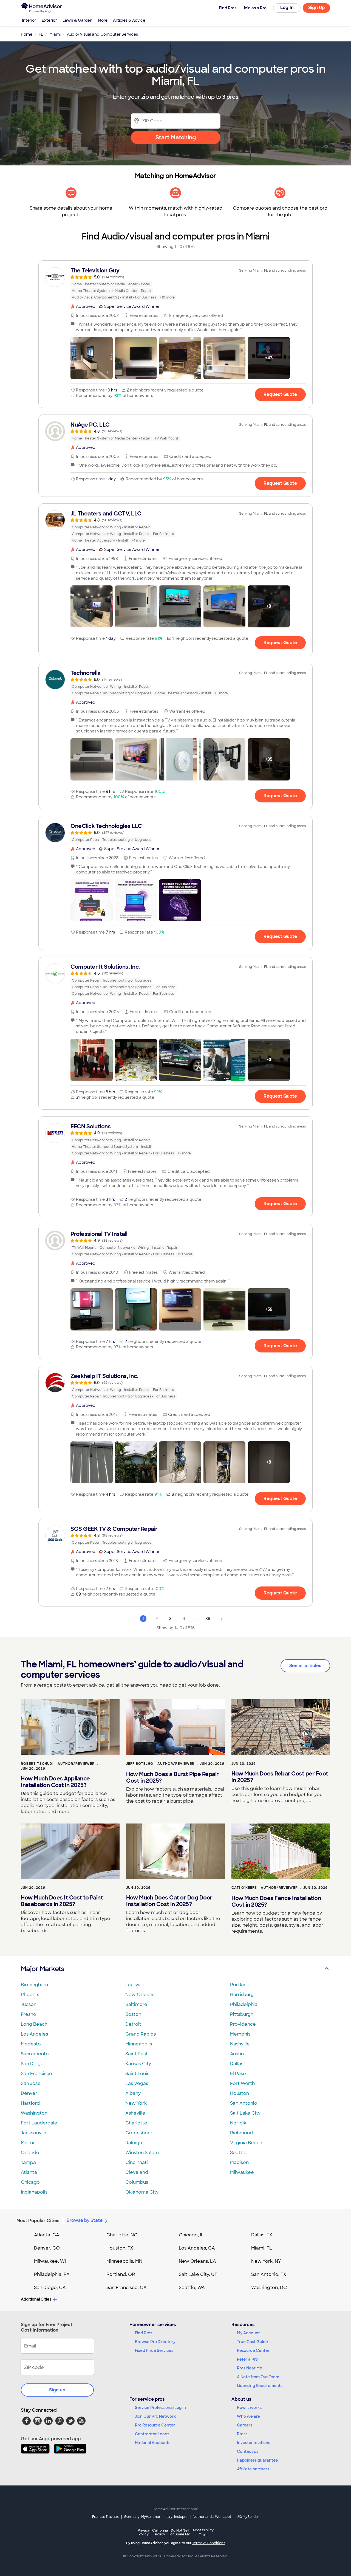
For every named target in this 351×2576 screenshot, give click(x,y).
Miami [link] (55, 34)
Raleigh (134, 2143)
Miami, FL (262, 2248)
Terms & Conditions (209, 2543)
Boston (133, 2014)
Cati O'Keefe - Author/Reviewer (265, 1888)
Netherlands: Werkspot (212, 2517)
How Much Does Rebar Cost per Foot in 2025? (280, 1777)
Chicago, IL (191, 2235)
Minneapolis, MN (124, 2261)
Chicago (30, 2182)
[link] (175, 284)
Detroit (133, 2024)
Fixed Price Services (154, 2350)
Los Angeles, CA (197, 2248)
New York (136, 2103)
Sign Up (317, 8)
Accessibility (203, 2533)
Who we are (248, 2416)
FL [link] (41, 34)
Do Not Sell (180, 2532)
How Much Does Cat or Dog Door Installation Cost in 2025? (169, 1901)
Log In (287, 8)
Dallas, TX (262, 2235)
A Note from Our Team (258, 2377)
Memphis (240, 2034)
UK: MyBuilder (248, 2517)
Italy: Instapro (177, 2517)
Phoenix (30, 1995)
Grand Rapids (141, 2034)
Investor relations (254, 2443)
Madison (239, 2162)
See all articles (305, 1666)
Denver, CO (47, 2248)
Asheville (135, 2113)
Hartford (30, 2103)
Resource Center (253, 2350)
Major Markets (42, 1969)
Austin (237, 2054)
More (103, 20)
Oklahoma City (142, 2192)
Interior (29, 20)
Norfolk (238, 2123)
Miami (27, 2143)
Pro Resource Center (155, 2425)
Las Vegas (137, 2083)
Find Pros (144, 2333)
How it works (249, 2408)
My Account (248, 2333)
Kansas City (138, 2064)
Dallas (237, 2064)
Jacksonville (34, 2133)
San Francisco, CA (127, 2288)
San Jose (31, 2083)
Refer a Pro (247, 2359)
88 (208, 1619)
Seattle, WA (192, 2288)
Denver (29, 2093)
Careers (245, 2425)
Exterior (49, 20)
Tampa (28, 2162)
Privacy (144, 2532)
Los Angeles (34, 2034)
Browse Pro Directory (155, 2342)
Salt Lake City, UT (198, 2274)
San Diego (32, 2064)
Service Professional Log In (160, 2408)
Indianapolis (34, 2192)
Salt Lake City (245, 2113)
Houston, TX (120, 2248)
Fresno (29, 2014)
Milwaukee (242, 2172)
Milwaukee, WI (50, 2261)
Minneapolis (139, 2044)
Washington (34, 2113)
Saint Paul (136, 2054)
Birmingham (34, 1985)
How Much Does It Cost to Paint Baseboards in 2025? (62, 1901)
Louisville (135, 1985)
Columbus (137, 2182)
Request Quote (280, 394)
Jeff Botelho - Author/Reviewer (160, 1764)
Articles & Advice (129, 20)
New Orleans (140, 1995)
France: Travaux (105, 2517)
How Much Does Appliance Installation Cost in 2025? (55, 1782)
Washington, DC (269, 2288)
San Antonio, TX (269, 2274)
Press (242, 2434)
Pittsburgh (242, 2014)
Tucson (29, 2004)
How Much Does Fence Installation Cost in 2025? (276, 1901)
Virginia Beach (246, 2143)
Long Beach (34, 2024)
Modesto (31, 2044)
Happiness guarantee (257, 2460)
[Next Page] (222, 1619)
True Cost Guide (252, 2342)
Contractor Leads (152, 2434)
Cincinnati (137, 2162)
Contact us (248, 2451)
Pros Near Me (250, 2368)
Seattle (238, 2153)
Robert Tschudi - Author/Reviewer (58, 1764)
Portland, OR (121, 2274)
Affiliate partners (253, 2469)
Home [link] (27, 34)
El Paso (238, 2074)
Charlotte (136, 2123)
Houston (240, 2093)
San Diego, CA (50, 2288)
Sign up (57, 2390)
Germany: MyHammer (142, 2517)
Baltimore (136, 2004)
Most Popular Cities (38, 2221)
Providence (243, 2024)
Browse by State (85, 2220)
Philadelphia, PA (52, 2274)
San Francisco (36, 2074)
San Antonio (244, 2103)
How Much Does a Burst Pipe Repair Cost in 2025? (172, 1777)
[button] (92, 358)
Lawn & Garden (77, 20)
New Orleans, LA (197, 2261)
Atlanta (29, 2172)
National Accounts (153, 2443)
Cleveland (137, 2172)
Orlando (30, 2153)
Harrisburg (242, 1995)
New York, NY (266, 2261)
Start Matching (176, 137)
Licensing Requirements (260, 2386)
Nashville (240, 2044)
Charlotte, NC (122, 2235)
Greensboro (139, 2133)
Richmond (241, 2133)
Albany (133, 2093)
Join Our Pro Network (155, 2416)
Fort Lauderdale (39, 2123)
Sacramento (35, 2054)
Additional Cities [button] (36, 2299)
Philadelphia (244, 2004)
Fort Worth (242, 2083)
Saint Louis (137, 2074)
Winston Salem (142, 2153)
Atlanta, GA (47, 2235)
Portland (240, 1985)
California (160, 2532)
